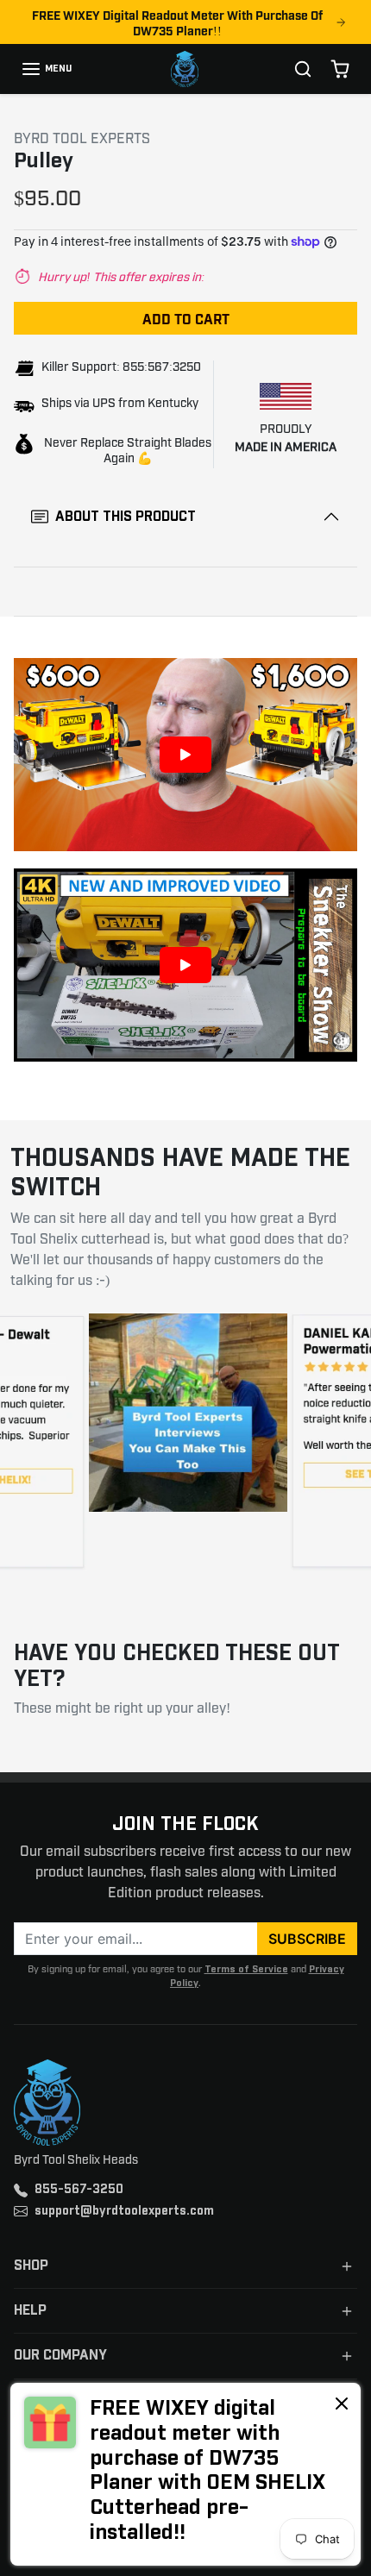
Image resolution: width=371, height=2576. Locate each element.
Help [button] (30, 2311)
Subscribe (307, 1939)
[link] (185, 2474)
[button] (46, 69)
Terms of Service (246, 1969)
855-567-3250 (79, 2190)
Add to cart (186, 318)
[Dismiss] (342, 2403)
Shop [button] (31, 2266)
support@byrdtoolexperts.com (124, 2211)
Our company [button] (60, 2356)
